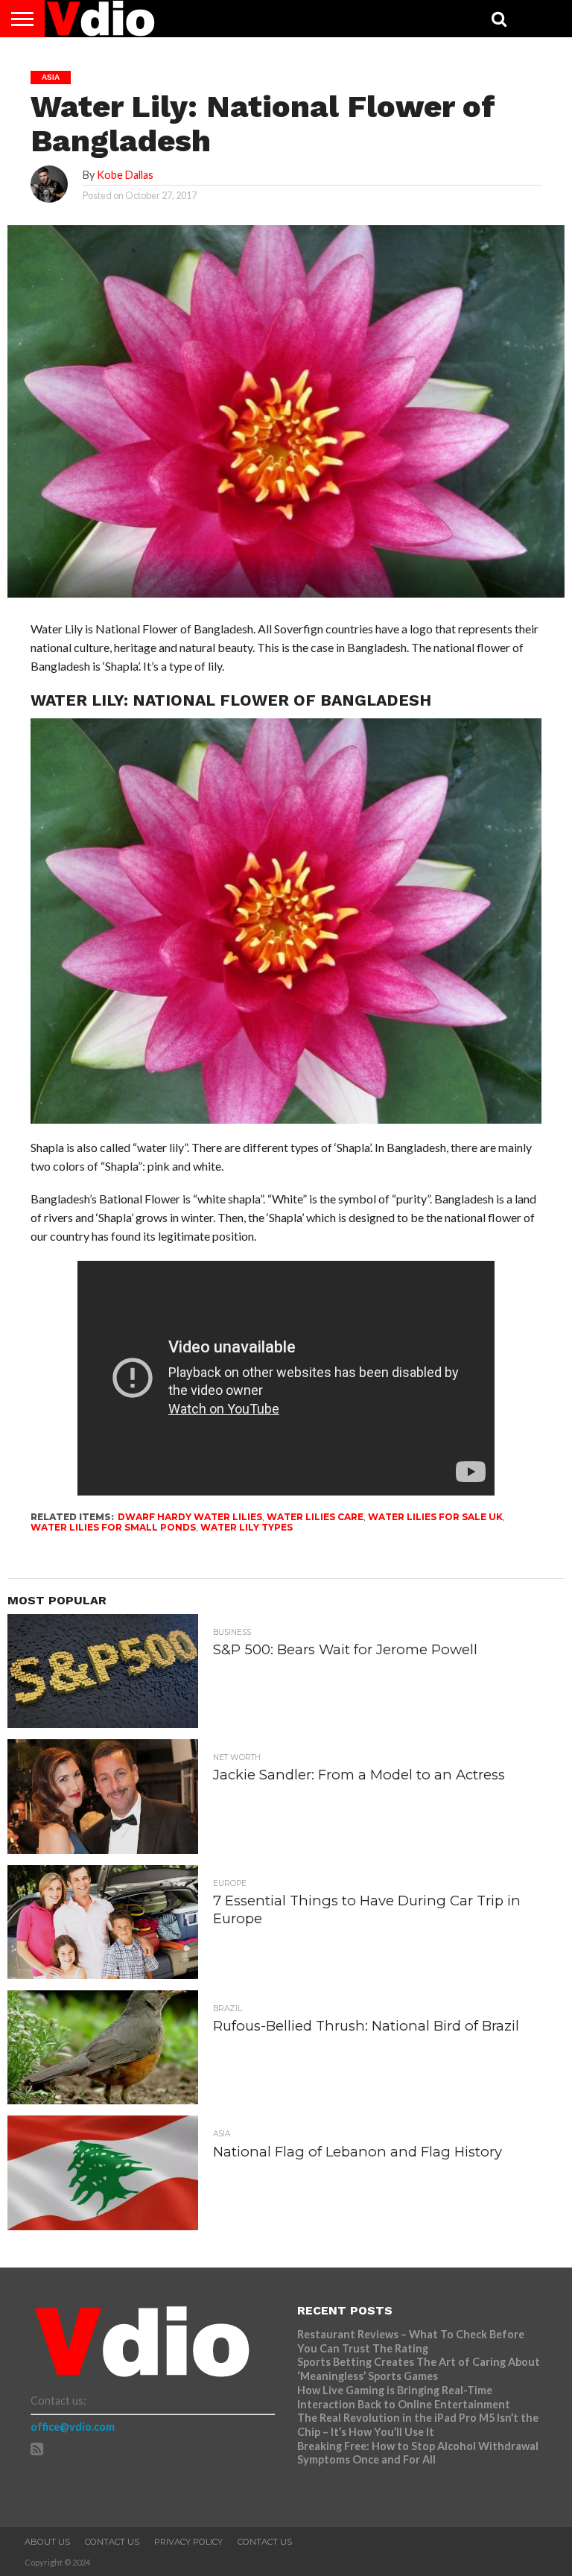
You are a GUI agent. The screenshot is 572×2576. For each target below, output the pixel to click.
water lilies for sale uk (435, 1517)
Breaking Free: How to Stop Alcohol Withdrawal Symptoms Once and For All (418, 2453)
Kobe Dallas (125, 175)
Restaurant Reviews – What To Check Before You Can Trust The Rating (411, 2341)
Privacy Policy (188, 2542)
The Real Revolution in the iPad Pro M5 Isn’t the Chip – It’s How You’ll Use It (418, 2425)
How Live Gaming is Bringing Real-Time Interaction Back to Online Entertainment (405, 2397)
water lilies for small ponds (113, 1527)
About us (47, 2542)
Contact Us (112, 2542)
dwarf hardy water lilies (190, 1517)
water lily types (247, 1527)
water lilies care (315, 1517)
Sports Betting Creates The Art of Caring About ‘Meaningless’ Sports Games (419, 2369)
